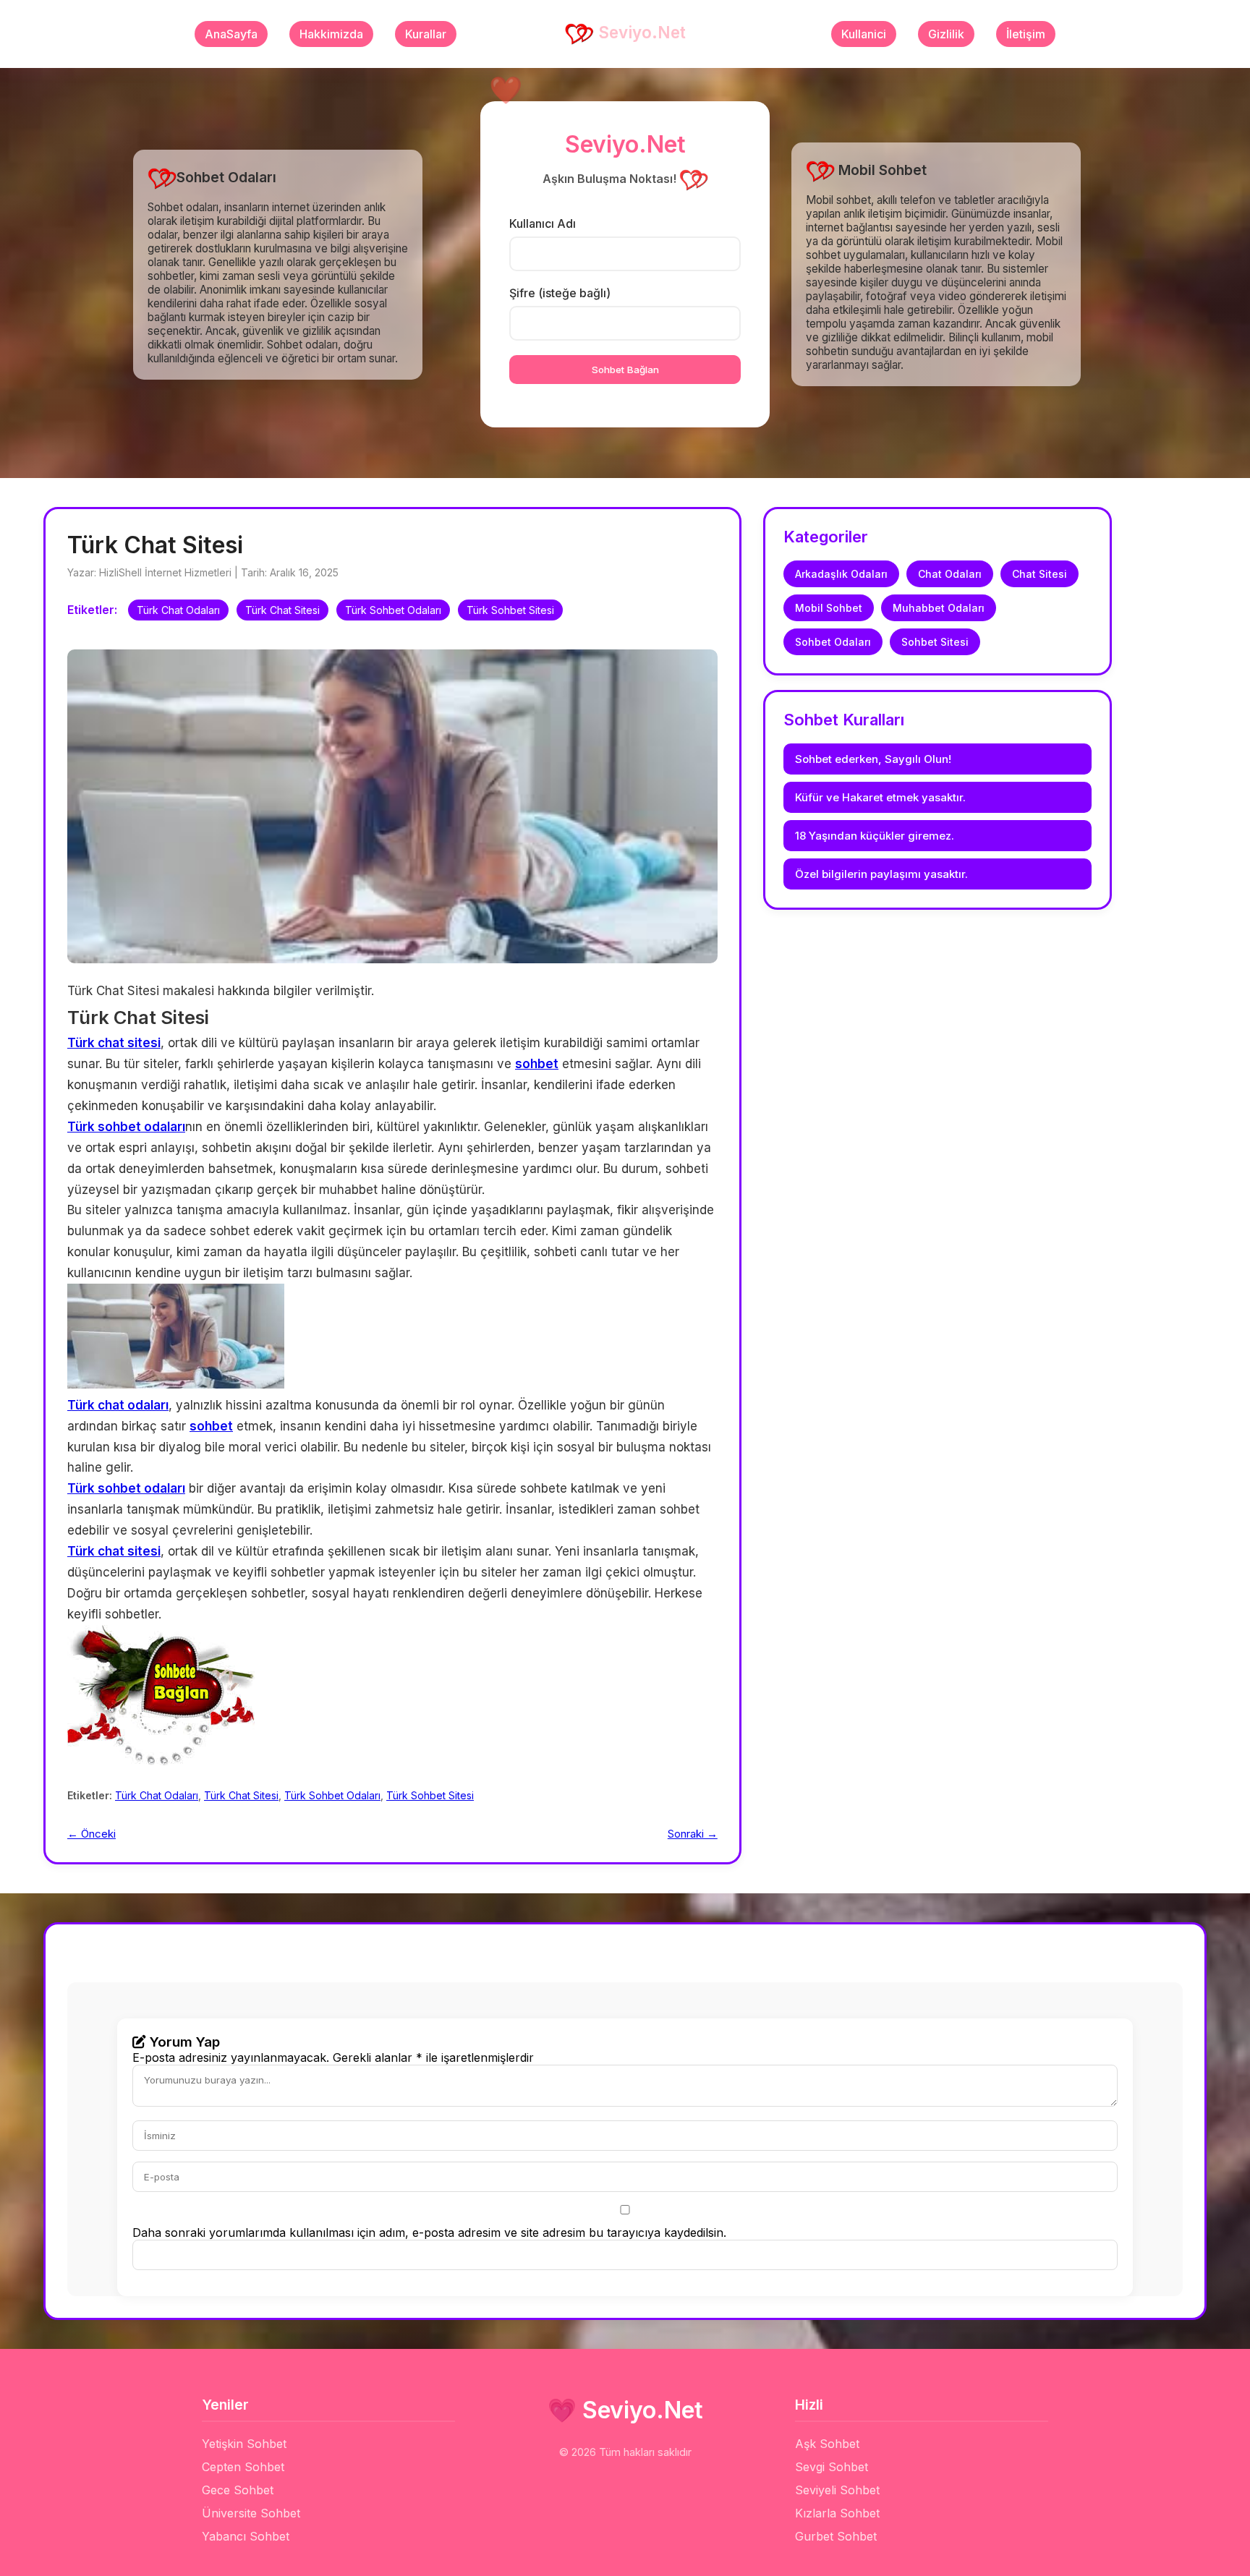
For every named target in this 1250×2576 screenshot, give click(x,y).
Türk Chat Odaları (178, 610)
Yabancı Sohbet (246, 2536)
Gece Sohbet (238, 2490)
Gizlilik (946, 34)
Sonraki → (693, 1834)
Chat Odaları (950, 574)
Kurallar (426, 34)
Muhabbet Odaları (939, 608)
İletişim (1026, 34)
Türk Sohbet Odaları (393, 610)
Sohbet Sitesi (935, 642)
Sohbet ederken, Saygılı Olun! (873, 759)
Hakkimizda (331, 34)
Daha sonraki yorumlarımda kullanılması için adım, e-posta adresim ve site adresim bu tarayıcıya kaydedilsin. (429, 2232)
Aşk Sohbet (827, 2444)
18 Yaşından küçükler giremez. (875, 836)
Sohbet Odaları (833, 642)
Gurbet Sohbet (836, 2536)
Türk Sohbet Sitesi (510, 610)
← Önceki (92, 1834)
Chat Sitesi (1039, 574)
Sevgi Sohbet (832, 2467)
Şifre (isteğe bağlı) (560, 293)
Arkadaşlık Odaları (841, 574)
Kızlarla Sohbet (837, 2513)
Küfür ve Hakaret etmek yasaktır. (880, 797)
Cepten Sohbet (243, 2467)
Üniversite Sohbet (251, 2513)
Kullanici (864, 34)
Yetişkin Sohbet (244, 2444)
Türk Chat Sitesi (282, 610)
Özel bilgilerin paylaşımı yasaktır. (881, 874)
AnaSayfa (231, 34)
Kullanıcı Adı (543, 223)
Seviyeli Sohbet (837, 2490)
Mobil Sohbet (829, 608)
